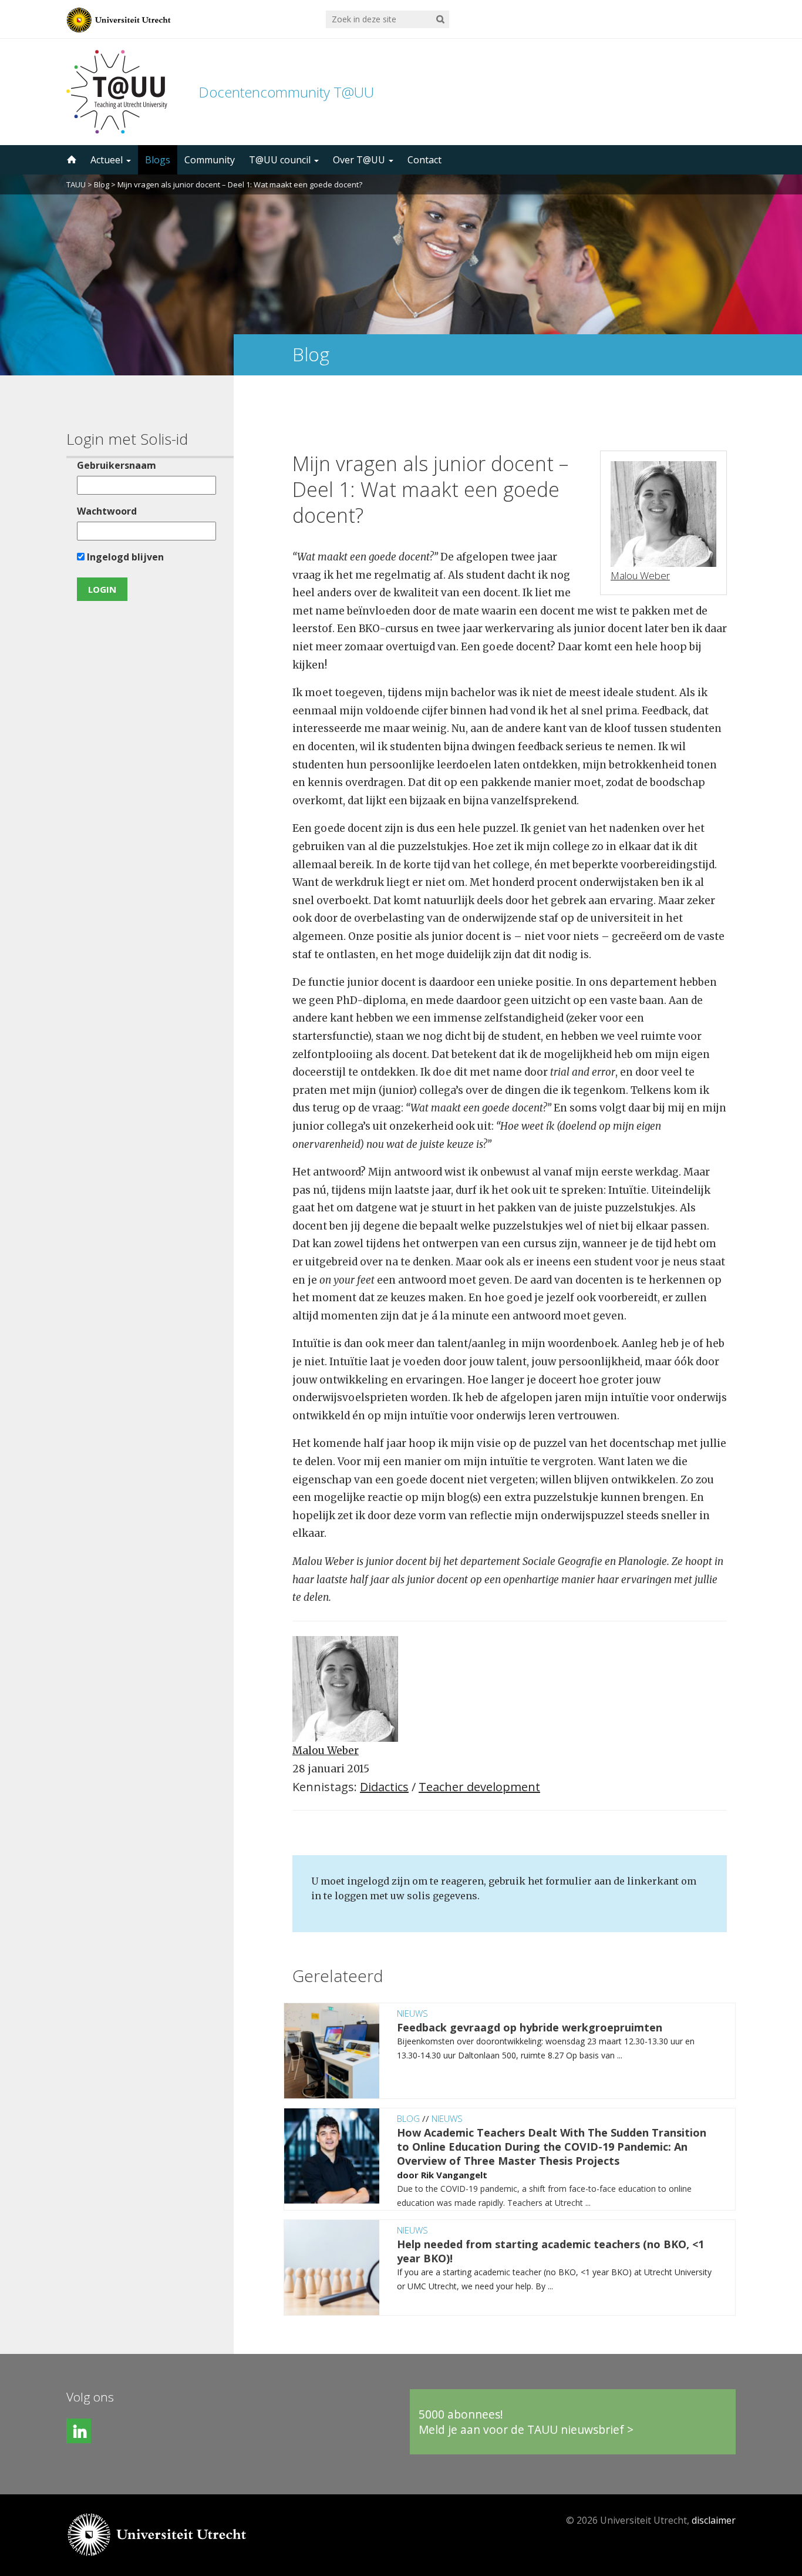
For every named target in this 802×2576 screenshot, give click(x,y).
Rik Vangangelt (454, 2175)
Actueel (108, 160)
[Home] (70, 160)
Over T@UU (360, 160)
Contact (424, 160)
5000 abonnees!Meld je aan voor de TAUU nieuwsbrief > (526, 2422)
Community (210, 160)
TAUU (76, 184)
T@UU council (281, 160)
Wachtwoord (107, 511)
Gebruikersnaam (117, 465)
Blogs (158, 160)
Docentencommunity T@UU (286, 92)
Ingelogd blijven (124, 557)
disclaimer (714, 2520)
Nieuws (412, 2013)
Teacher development (479, 1787)
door (409, 2175)
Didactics (384, 1787)
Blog (102, 184)
